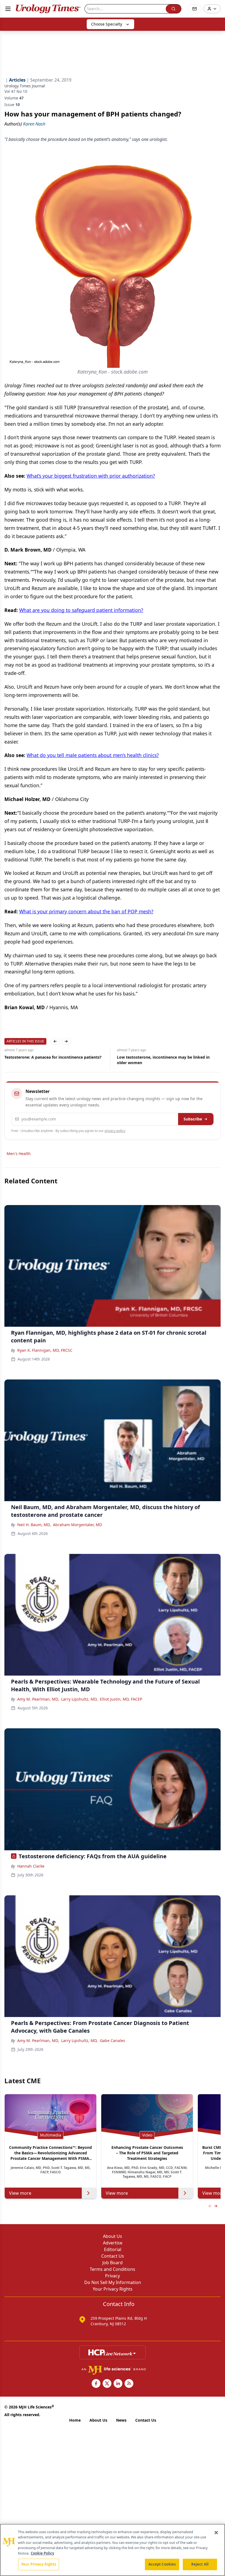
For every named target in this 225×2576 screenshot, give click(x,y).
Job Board (113, 2263)
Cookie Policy (42, 2553)
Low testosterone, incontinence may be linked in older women (51, 1060)
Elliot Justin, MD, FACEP (121, 1699)
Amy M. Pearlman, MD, (38, 1699)
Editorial (113, 2249)
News (121, 2420)
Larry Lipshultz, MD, (79, 1699)
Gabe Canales (113, 2041)
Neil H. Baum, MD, (34, 1525)
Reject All (200, 2564)
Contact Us (113, 2256)
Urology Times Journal (25, 86)
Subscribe (193, 1119)
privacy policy (115, 1131)
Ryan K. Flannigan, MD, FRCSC (45, 1350)
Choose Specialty (107, 24)
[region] (113, 2550)
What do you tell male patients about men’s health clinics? (93, 755)
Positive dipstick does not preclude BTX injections (164, 1057)
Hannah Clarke (31, 1866)
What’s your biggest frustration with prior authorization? (91, 476)
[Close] (216, 2533)
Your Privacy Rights (113, 2289)
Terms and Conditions (113, 2269)
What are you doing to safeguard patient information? (81, 610)
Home (75, 2420)
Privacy (113, 2276)
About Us (113, 2236)
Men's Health (19, 1154)
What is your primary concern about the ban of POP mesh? (86, 911)
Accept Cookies (162, 2564)
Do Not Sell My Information (113, 2282)
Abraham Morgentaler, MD (78, 1525)
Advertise (113, 2243)
